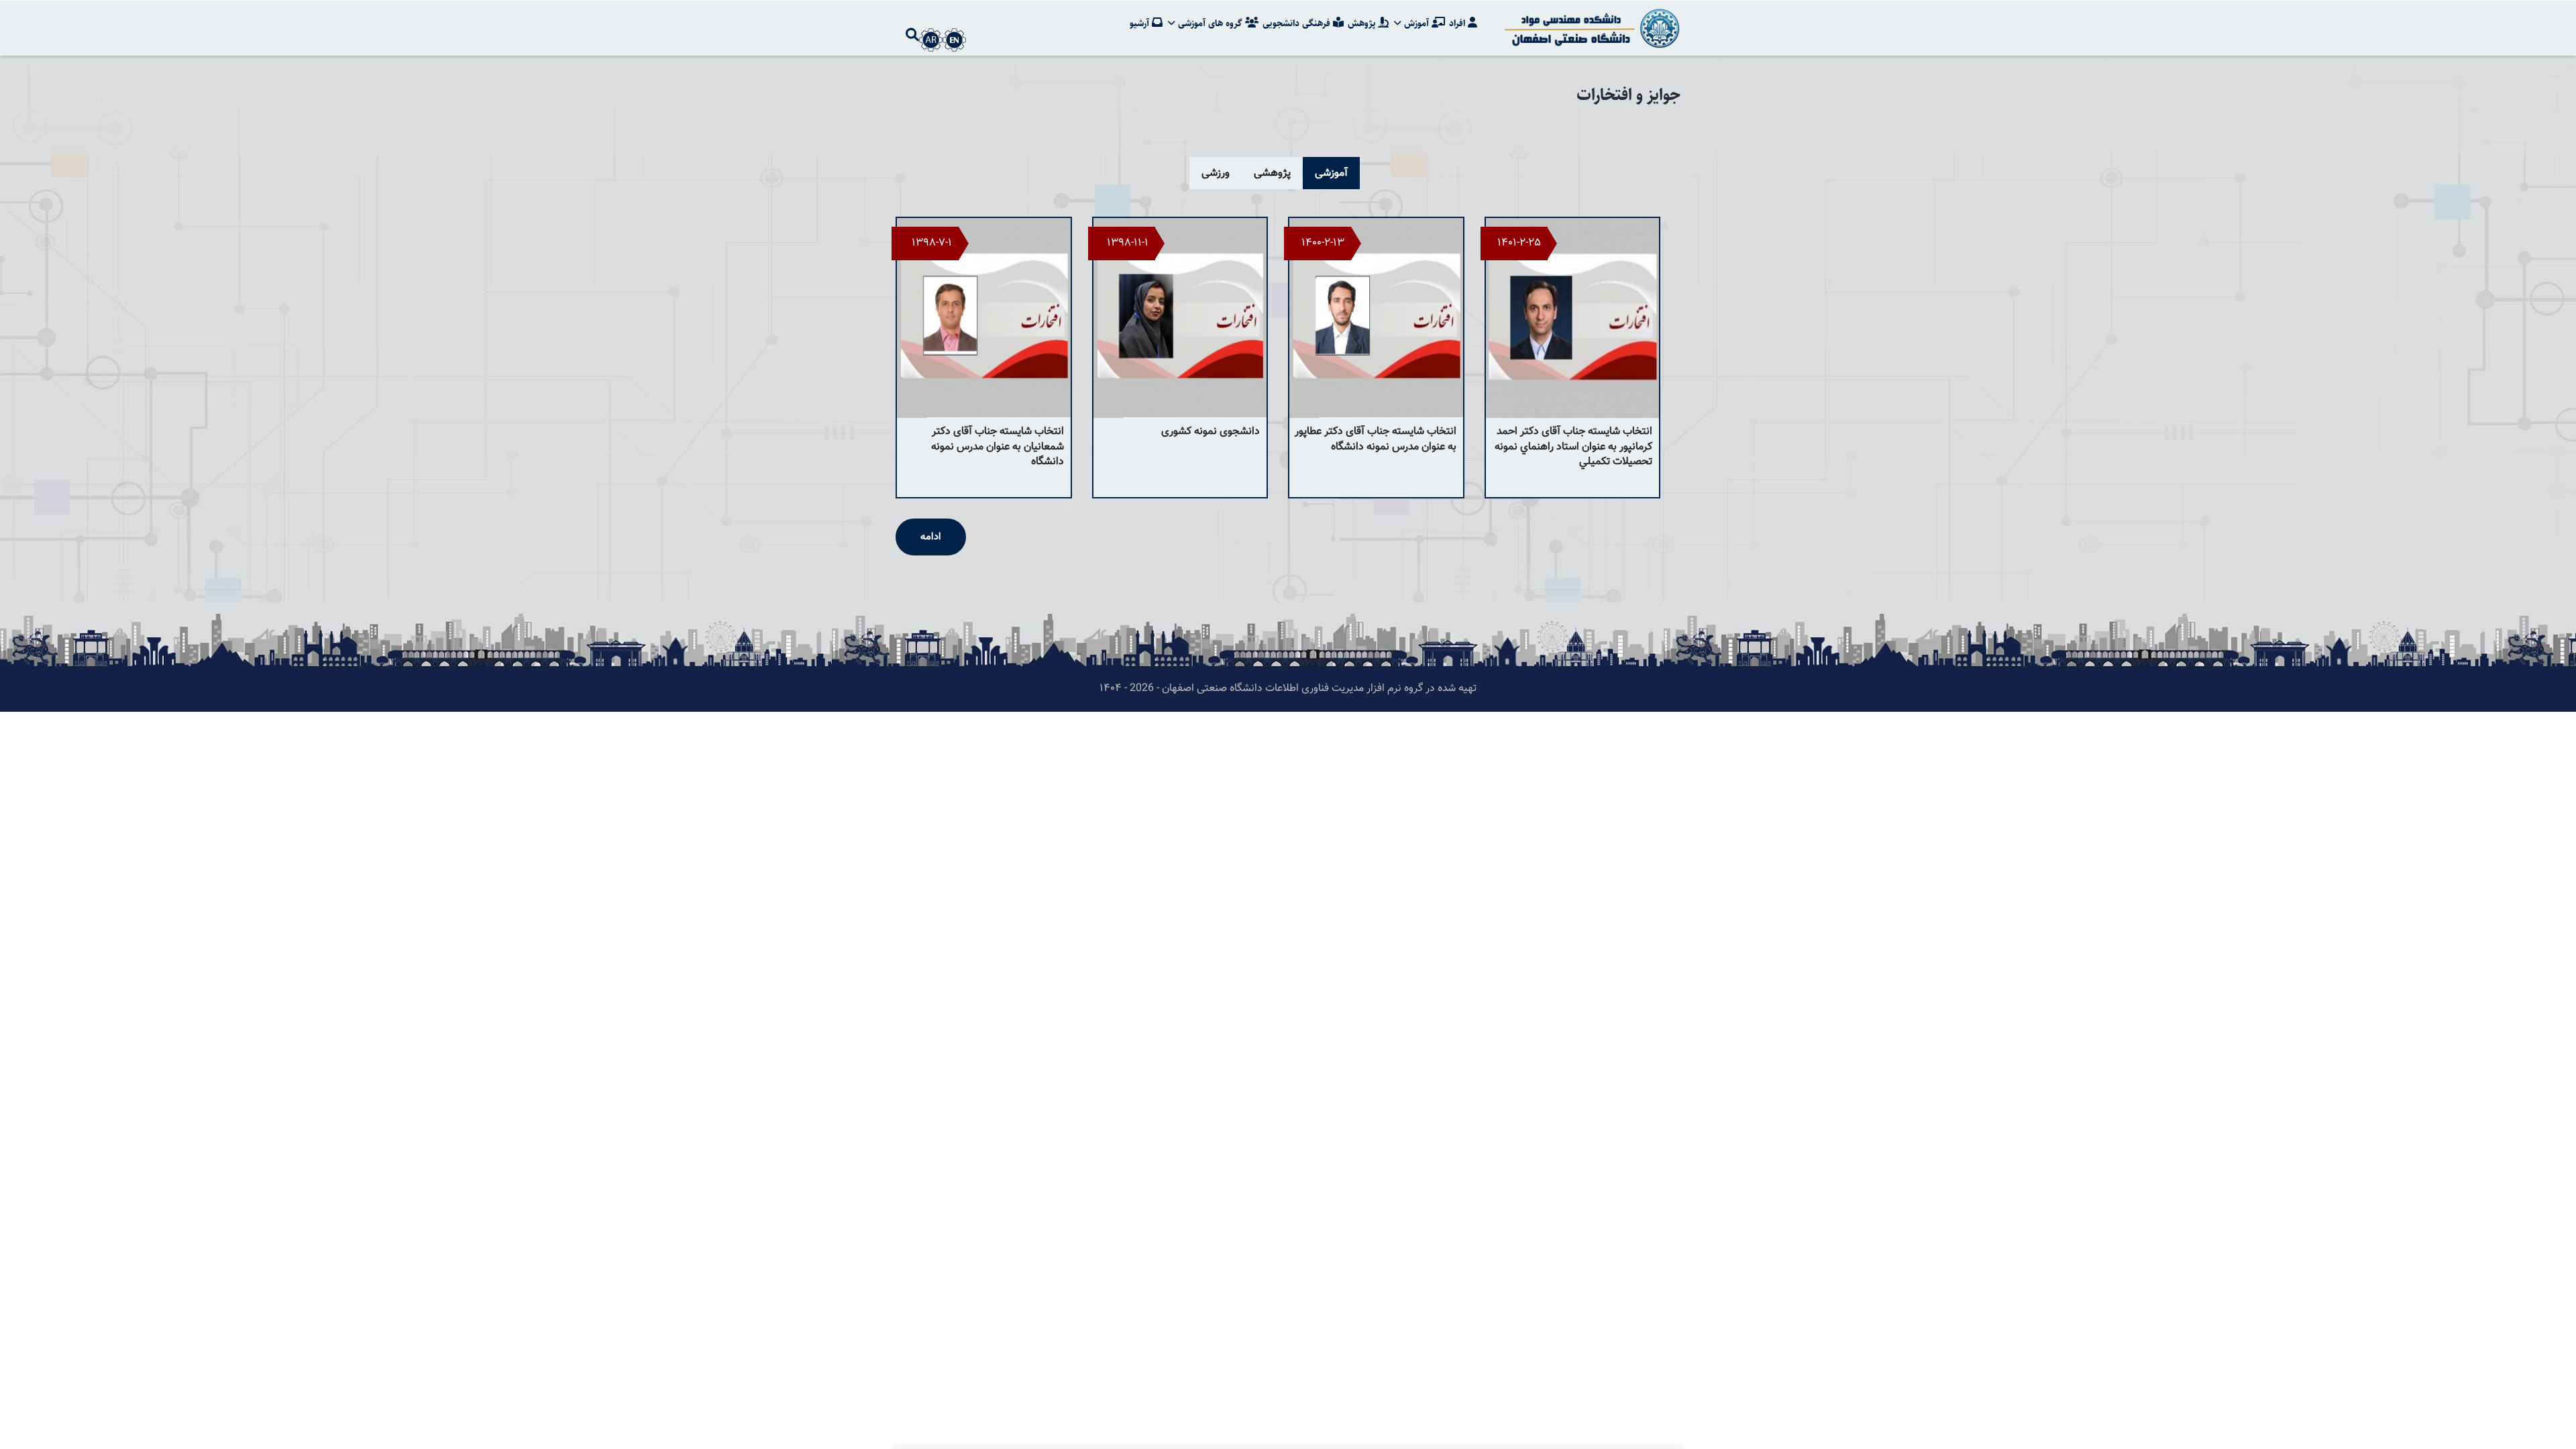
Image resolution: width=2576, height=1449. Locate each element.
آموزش (1416, 23)
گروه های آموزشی (1210, 23)
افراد (1458, 23)
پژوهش (1363, 23)
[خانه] (1590, 28)
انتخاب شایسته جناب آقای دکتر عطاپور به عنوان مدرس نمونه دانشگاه (1376, 439)
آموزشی (1331, 173)
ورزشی (1216, 173)
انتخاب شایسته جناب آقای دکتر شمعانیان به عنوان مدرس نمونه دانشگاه (998, 447)
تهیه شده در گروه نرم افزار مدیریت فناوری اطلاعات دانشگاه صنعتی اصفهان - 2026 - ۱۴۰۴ (1288, 689)
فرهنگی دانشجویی (1298, 23)
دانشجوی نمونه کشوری (1211, 432)
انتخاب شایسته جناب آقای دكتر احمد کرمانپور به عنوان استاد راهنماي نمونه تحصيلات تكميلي (1573, 447)
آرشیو (1141, 23)
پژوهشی (1272, 173)
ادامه (931, 537)
